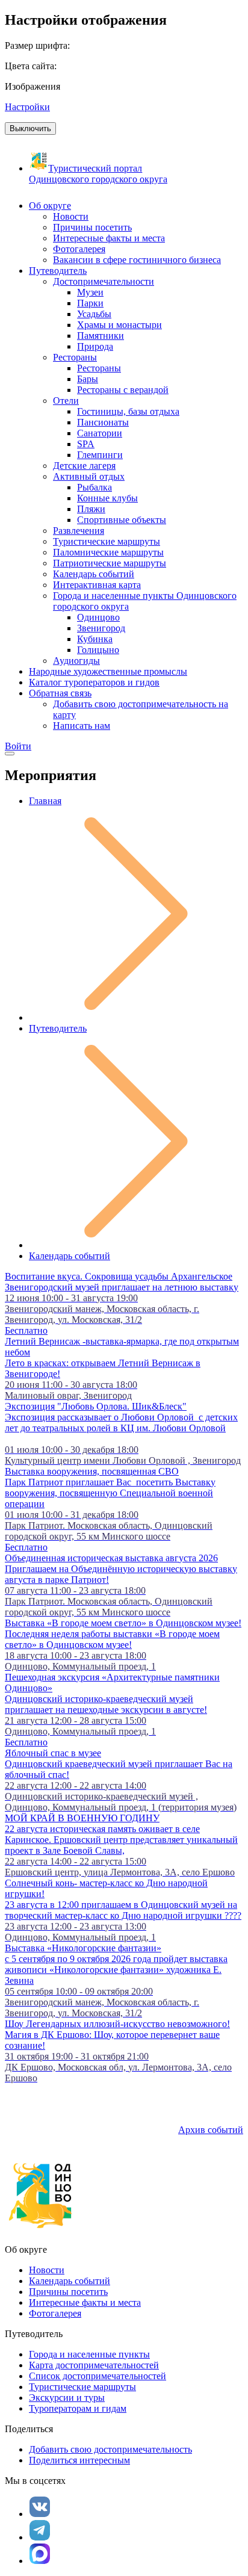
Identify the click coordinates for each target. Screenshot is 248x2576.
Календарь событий (70, 1256)
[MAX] (40, 2554)
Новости (47, 2270)
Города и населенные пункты (89, 2354)
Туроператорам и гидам (78, 2408)
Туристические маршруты (82, 2387)
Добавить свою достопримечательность (110, 2449)
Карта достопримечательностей (94, 2365)
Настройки (27, 107)
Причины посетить (68, 2292)
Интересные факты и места (85, 2302)
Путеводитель (58, 1028)
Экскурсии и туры (67, 2398)
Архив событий (211, 2130)
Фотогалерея (55, 2313)
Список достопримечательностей (98, 2376)
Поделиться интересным (79, 2460)
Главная (45, 801)
